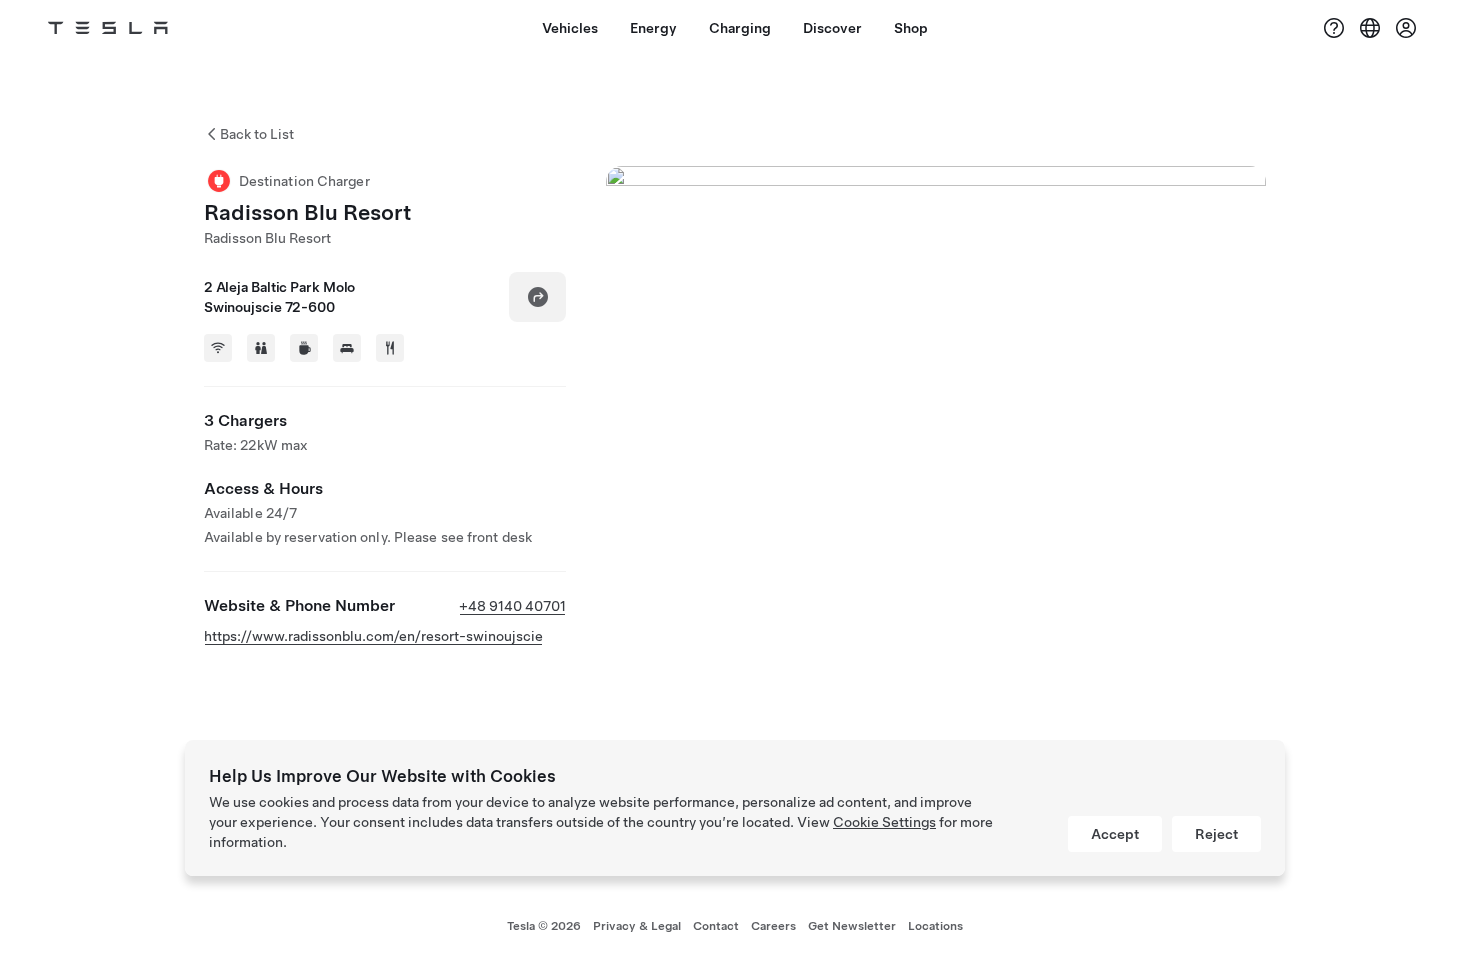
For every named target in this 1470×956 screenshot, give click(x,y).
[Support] (1334, 28)
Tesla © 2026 (544, 926)
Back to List (257, 134)
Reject (1216, 834)
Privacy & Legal (637, 926)
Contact (716, 926)
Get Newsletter (852, 926)
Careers (773, 926)
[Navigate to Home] (108, 28)
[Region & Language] (1370, 28)
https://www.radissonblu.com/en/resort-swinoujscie (373, 636)
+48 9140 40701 (512, 606)
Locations (935, 926)
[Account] (1406, 28)
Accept (1115, 834)
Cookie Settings (884, 822)
